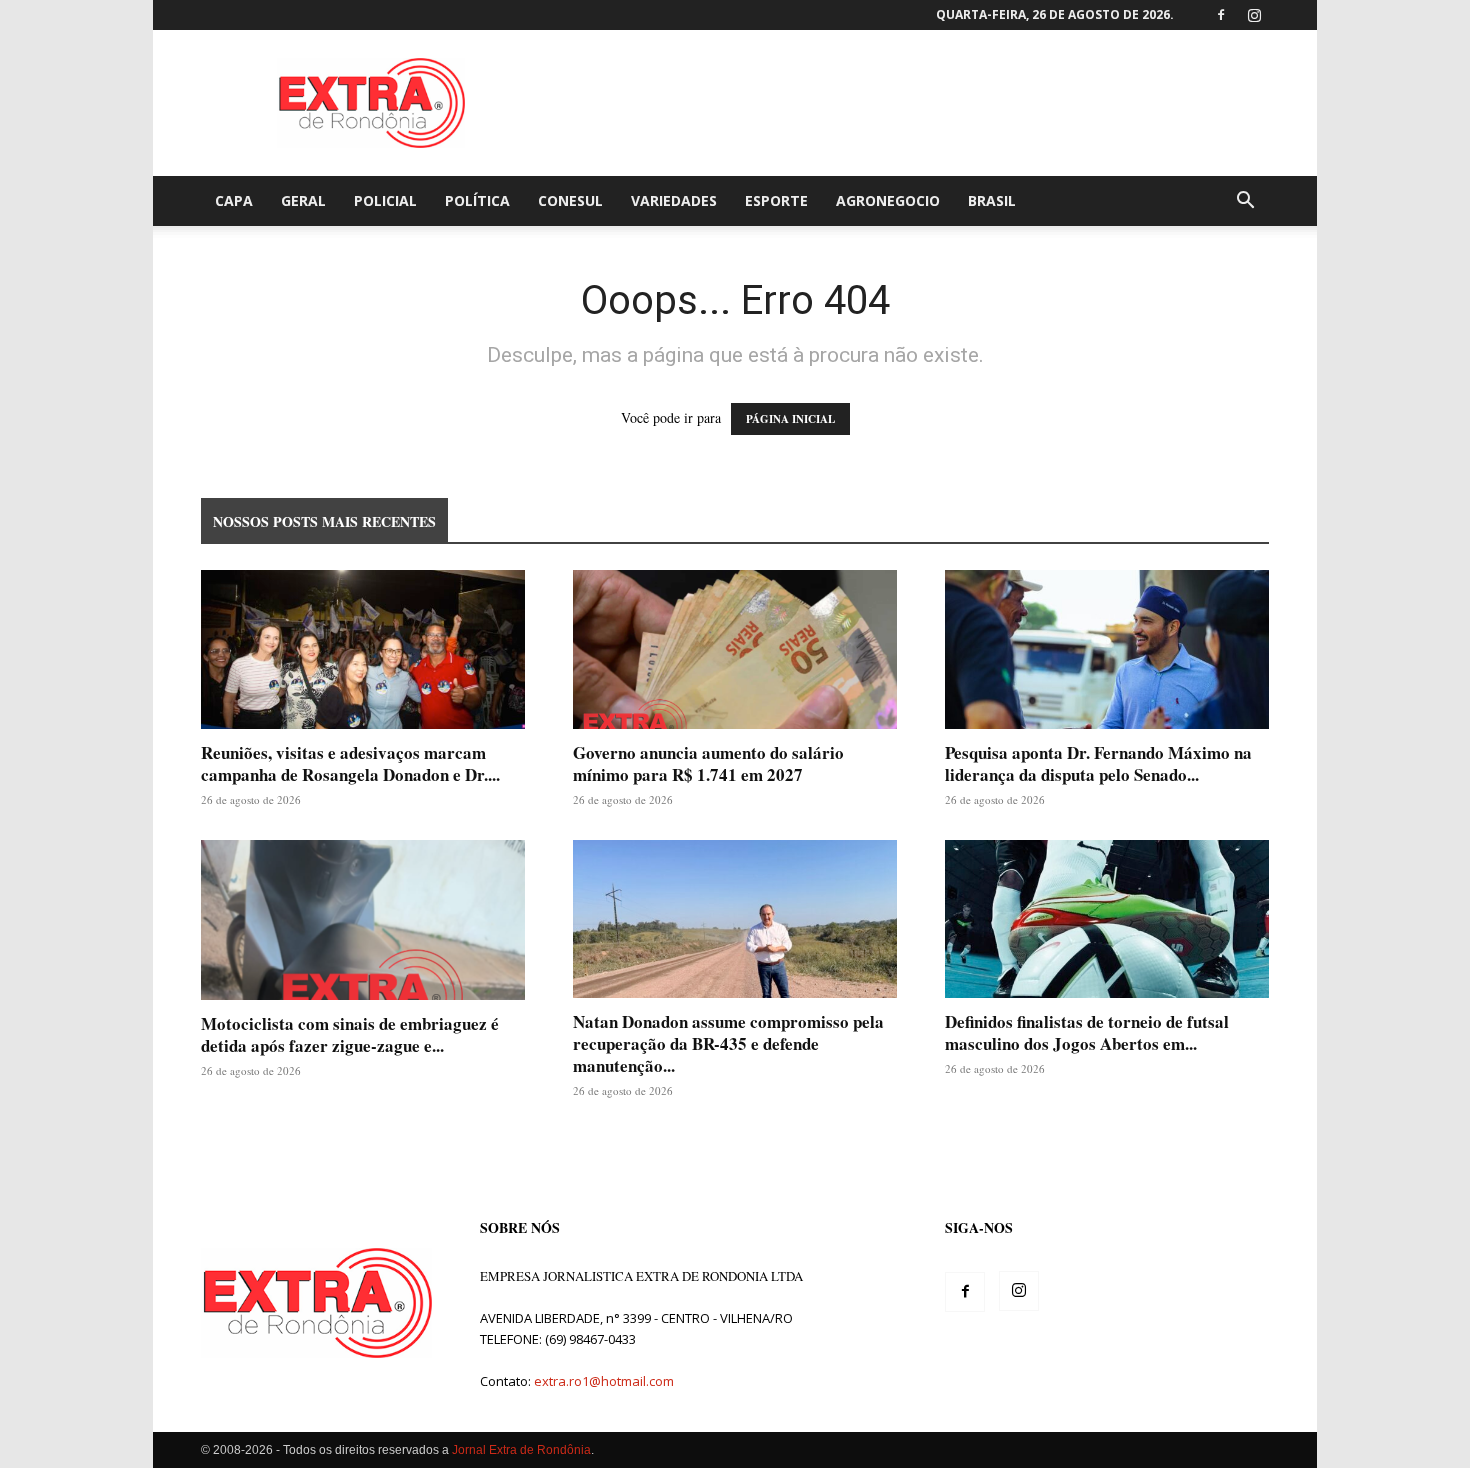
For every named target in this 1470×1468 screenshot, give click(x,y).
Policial (385, 200)
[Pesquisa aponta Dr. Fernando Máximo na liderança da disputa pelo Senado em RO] (1107, 649)
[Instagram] (1254, 15)
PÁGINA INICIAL (790, 419)
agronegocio (888, 200)
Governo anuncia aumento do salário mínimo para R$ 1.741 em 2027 (708, 763)
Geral (303, 200)
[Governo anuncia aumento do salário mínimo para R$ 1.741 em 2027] (735, 649)
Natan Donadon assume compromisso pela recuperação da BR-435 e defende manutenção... (728, 1043)
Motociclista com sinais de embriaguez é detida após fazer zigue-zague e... (350, 1034)
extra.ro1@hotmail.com (604, 1381)
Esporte (776, 200)
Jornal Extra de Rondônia (521, 1450)
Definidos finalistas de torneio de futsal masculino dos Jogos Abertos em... (1087, 1032)
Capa (234, 200)
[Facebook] (1221, 15)
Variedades (674, 200)
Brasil (992, 200)
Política (477, 200)
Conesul (570, 200)
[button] (1245, 202)
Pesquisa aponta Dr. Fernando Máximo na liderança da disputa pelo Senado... (1098, 763)
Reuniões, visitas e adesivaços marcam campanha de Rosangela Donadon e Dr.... (350, 763)
